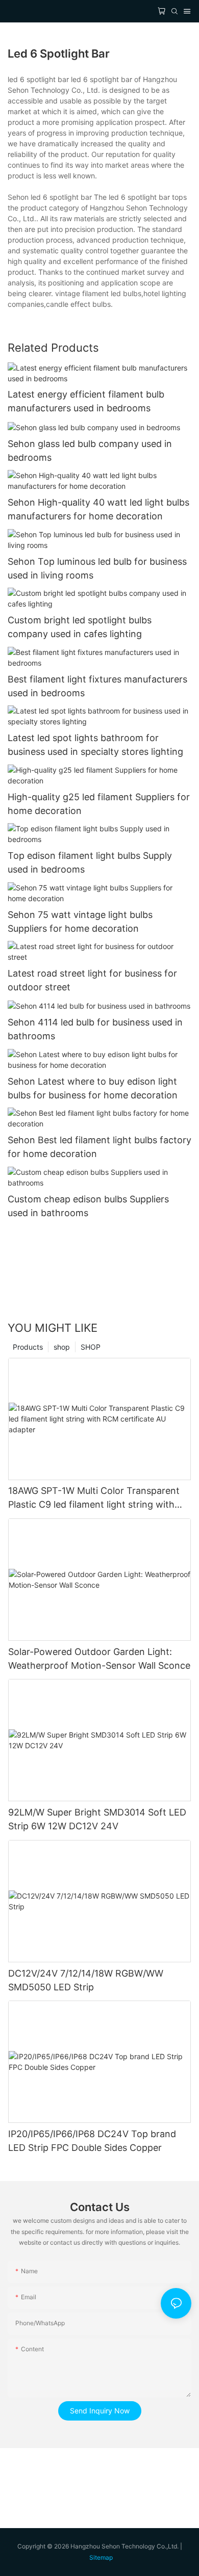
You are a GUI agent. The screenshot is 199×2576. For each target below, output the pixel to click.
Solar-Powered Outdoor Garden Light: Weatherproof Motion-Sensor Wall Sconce (99, 1659)
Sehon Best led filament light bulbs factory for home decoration (99, 1147)
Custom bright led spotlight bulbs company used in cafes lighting (80, 627)
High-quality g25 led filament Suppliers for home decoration (99, 804)
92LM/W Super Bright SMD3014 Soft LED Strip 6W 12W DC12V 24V (97, 1819)
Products (28, 1347)
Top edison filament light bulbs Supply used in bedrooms (90, 862)
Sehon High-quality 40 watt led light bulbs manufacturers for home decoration (98, 509)
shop (62, 1347)
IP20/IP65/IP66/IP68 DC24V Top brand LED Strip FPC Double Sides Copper (92, 2141)
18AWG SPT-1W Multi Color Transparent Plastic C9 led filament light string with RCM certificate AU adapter (94, 1498)
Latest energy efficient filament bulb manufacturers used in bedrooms (86, 401)
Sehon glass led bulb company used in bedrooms (90, 451)
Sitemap (101, 2557)
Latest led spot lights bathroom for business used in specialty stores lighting (95, 745)
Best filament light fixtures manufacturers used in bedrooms (97, 686)
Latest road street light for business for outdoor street (92, 980)
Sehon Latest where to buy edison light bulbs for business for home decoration (93, 1088)
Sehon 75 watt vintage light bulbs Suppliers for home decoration (80, 922)
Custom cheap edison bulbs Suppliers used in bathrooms (88, 1206)
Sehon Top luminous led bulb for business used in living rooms (97, 568)
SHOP (91, 1347)
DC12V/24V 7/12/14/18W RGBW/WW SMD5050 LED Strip (86, 1980)
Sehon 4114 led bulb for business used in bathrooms (95, 1029)
